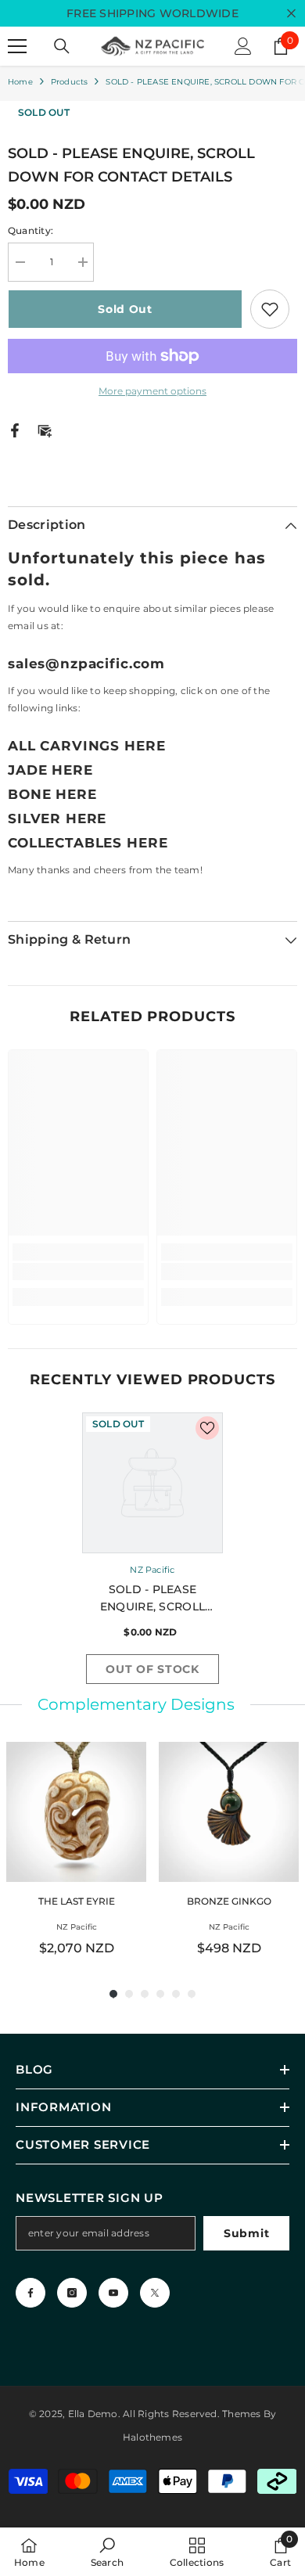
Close (291, 14)
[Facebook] (15, 429)
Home (20, 82)
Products (70, 82)
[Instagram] (72, 2293)
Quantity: (30, 230)
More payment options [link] (152, 391)
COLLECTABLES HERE (88, 843)
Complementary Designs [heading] (136, 1704)
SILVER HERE (57, 818)
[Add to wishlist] (270, 309)
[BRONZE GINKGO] (229, 1812)
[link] (78, 1272)
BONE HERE (52, 794)
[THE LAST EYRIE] (76, 1812)
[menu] (17, 46)
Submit (246, 2233)
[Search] (62, 46)
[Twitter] (155, 2293)
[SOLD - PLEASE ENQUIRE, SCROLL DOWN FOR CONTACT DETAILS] (152, 1483)
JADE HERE (50, 770)
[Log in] (243, 46)
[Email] (45, 429)
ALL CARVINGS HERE (86, 746)
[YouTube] (113, 2293)
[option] (152, 1552)
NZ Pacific (152, 1570)
